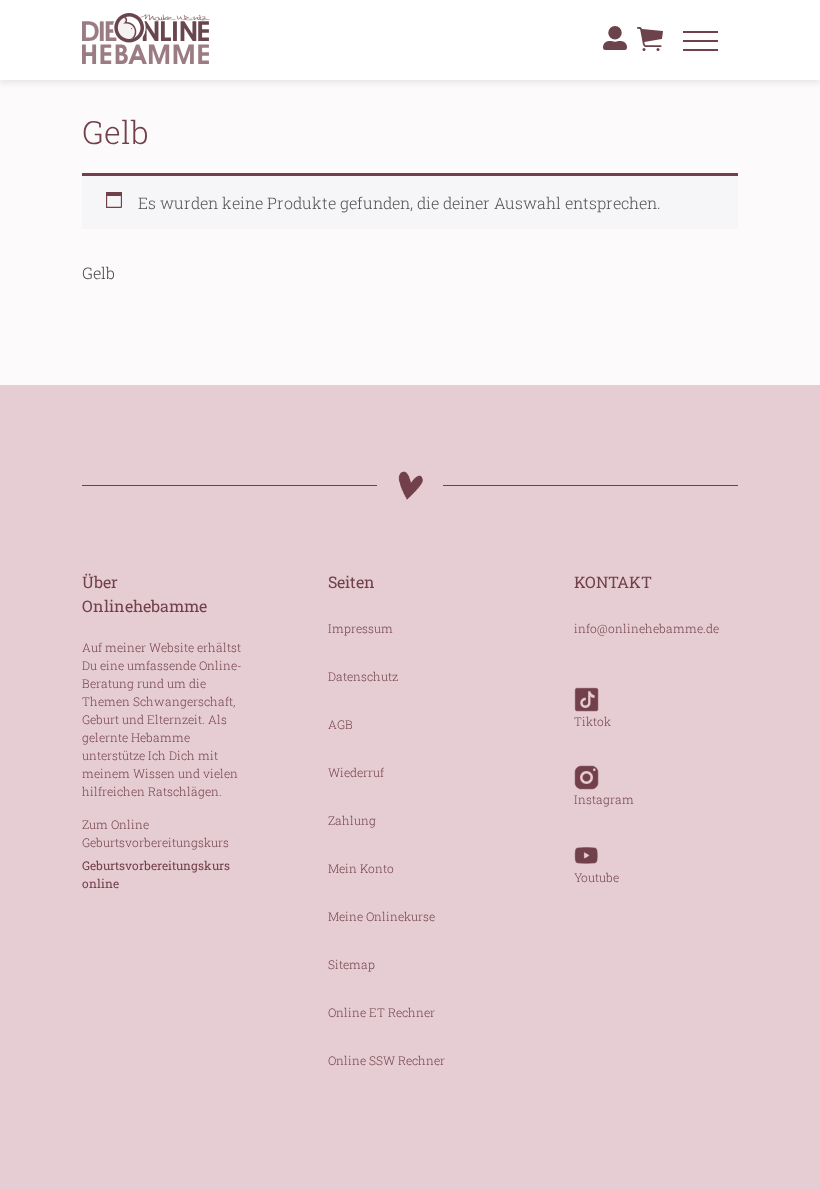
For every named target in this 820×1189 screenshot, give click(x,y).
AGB (340, 724)
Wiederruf (356, 772)
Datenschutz (363, 676)
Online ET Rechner (381, 1012)
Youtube (596, 877)
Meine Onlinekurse (381, 916)
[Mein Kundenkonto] (615, 38)
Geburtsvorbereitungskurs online (156, 874)
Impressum (360, 628)
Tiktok (592, 721)
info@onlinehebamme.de (646, 628)
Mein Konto (361, 868)
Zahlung (352, 820)
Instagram (604, 799)
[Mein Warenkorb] (650, 44)
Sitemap (351, 964)
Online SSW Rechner (386, 1060)
